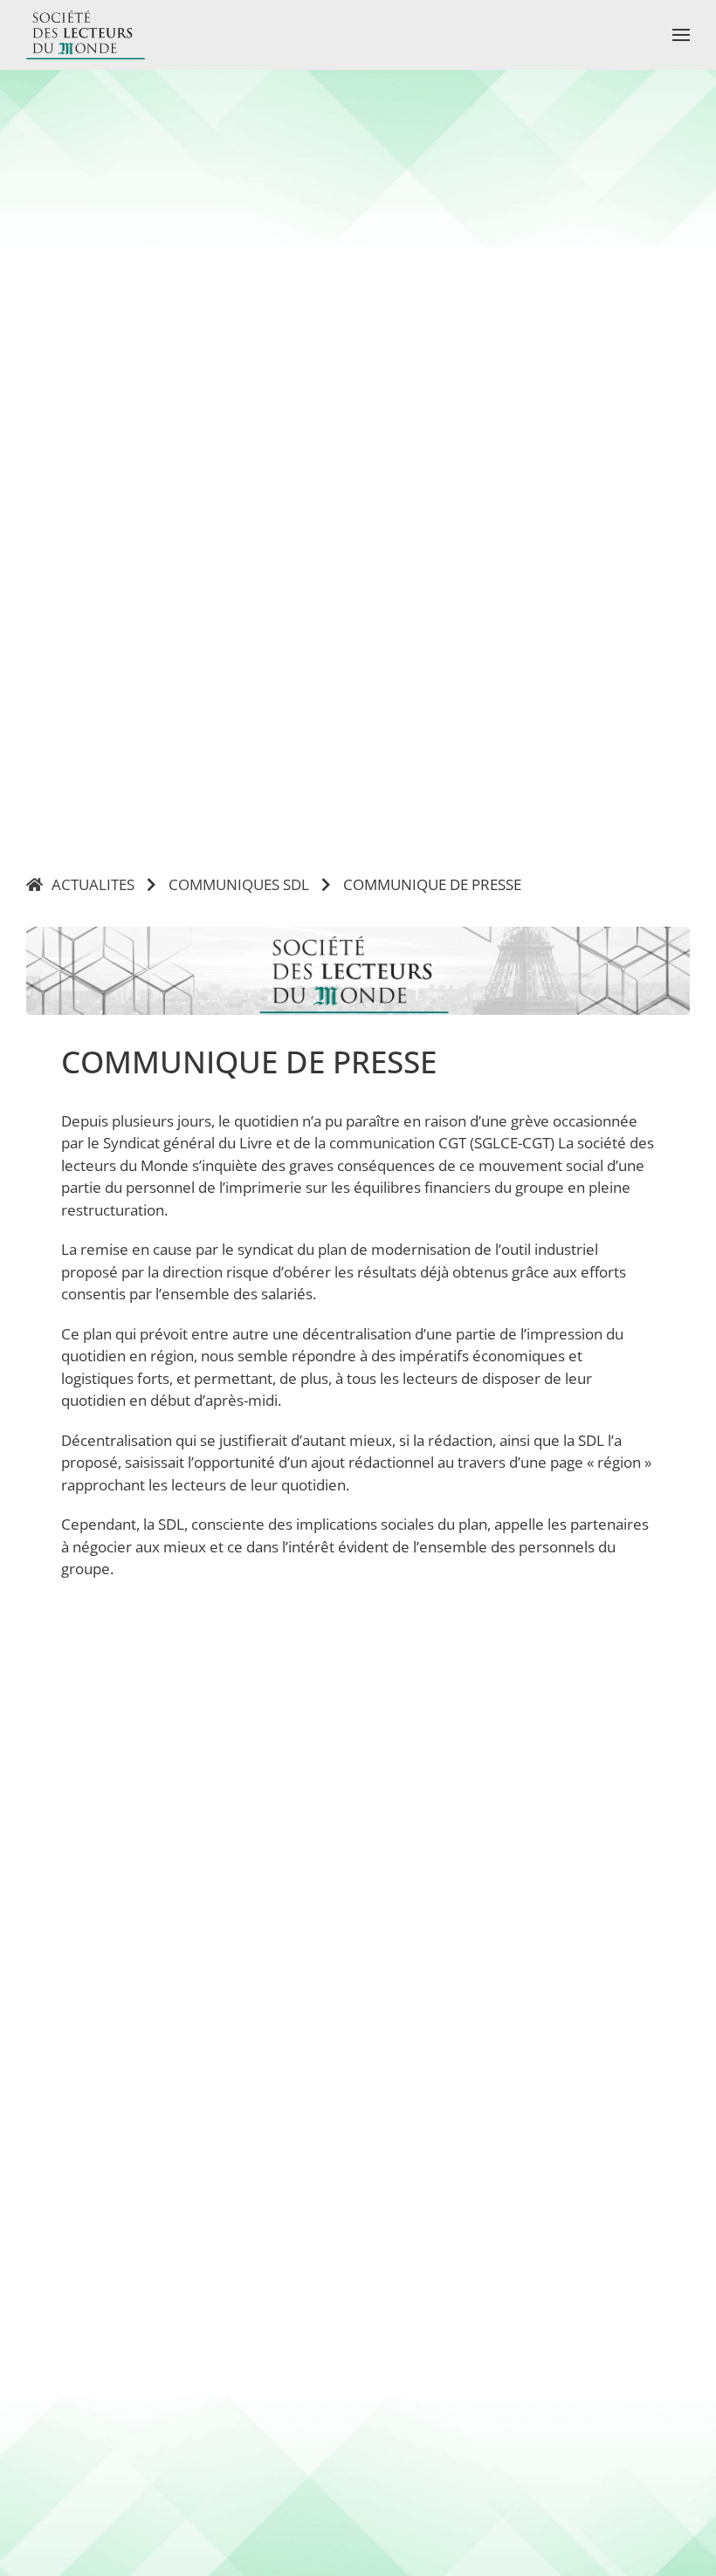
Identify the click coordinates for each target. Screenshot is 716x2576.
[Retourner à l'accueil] (86, 35)
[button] (681, 35)
